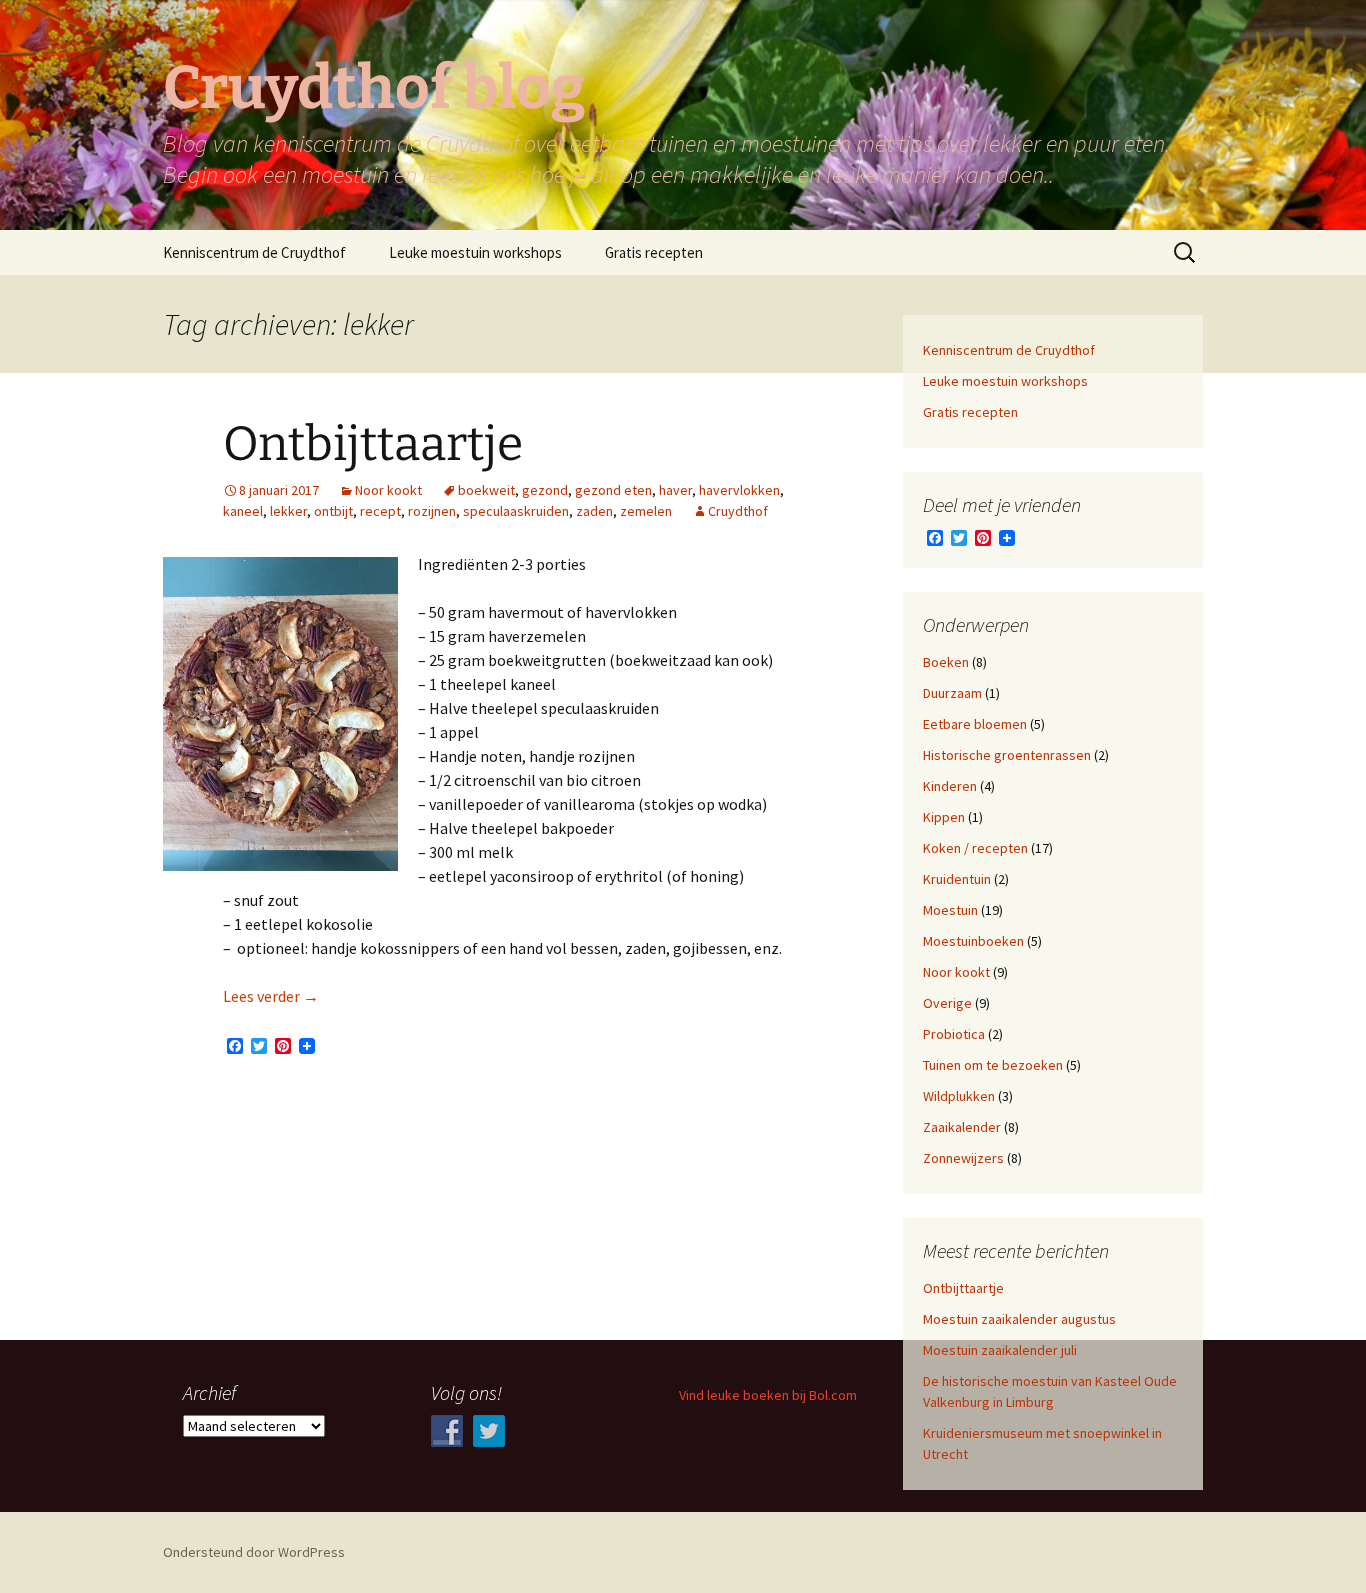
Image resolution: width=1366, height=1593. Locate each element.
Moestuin (950, 910)
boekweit (486, 490)
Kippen (944, 817)
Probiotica (954, 1034)
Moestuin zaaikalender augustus (1019, 1319)
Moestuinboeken (973, 941)
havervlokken (739, 490)
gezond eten (613, 490)
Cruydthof (738, 511)
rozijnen (432, 511)
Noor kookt (388, 490)
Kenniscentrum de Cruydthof (254, 252)
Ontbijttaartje (373, 444)
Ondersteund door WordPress (254, 1552)
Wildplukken (959, 1096)
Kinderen (950, 786)
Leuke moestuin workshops (475, 252)
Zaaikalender (962, 1127)
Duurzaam (952, 693)
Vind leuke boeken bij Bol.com (768, 1395)
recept (380, 511)
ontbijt (333, 511)
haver (675, 490)
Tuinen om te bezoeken (993, 1065)
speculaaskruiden (516, 511)
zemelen (646, 511)
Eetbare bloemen (975, 724)
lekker (288, 511)
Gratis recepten (654, 252)
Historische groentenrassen (1007, 755)
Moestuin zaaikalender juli (1000, 1350)
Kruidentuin (957, 879)
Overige (947, 1003)
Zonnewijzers (963, 1158)
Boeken (946, 662)
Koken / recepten (975, 848)
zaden (594, 511)
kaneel (243, 511)
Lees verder (271, 996)
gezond (545, 490)
